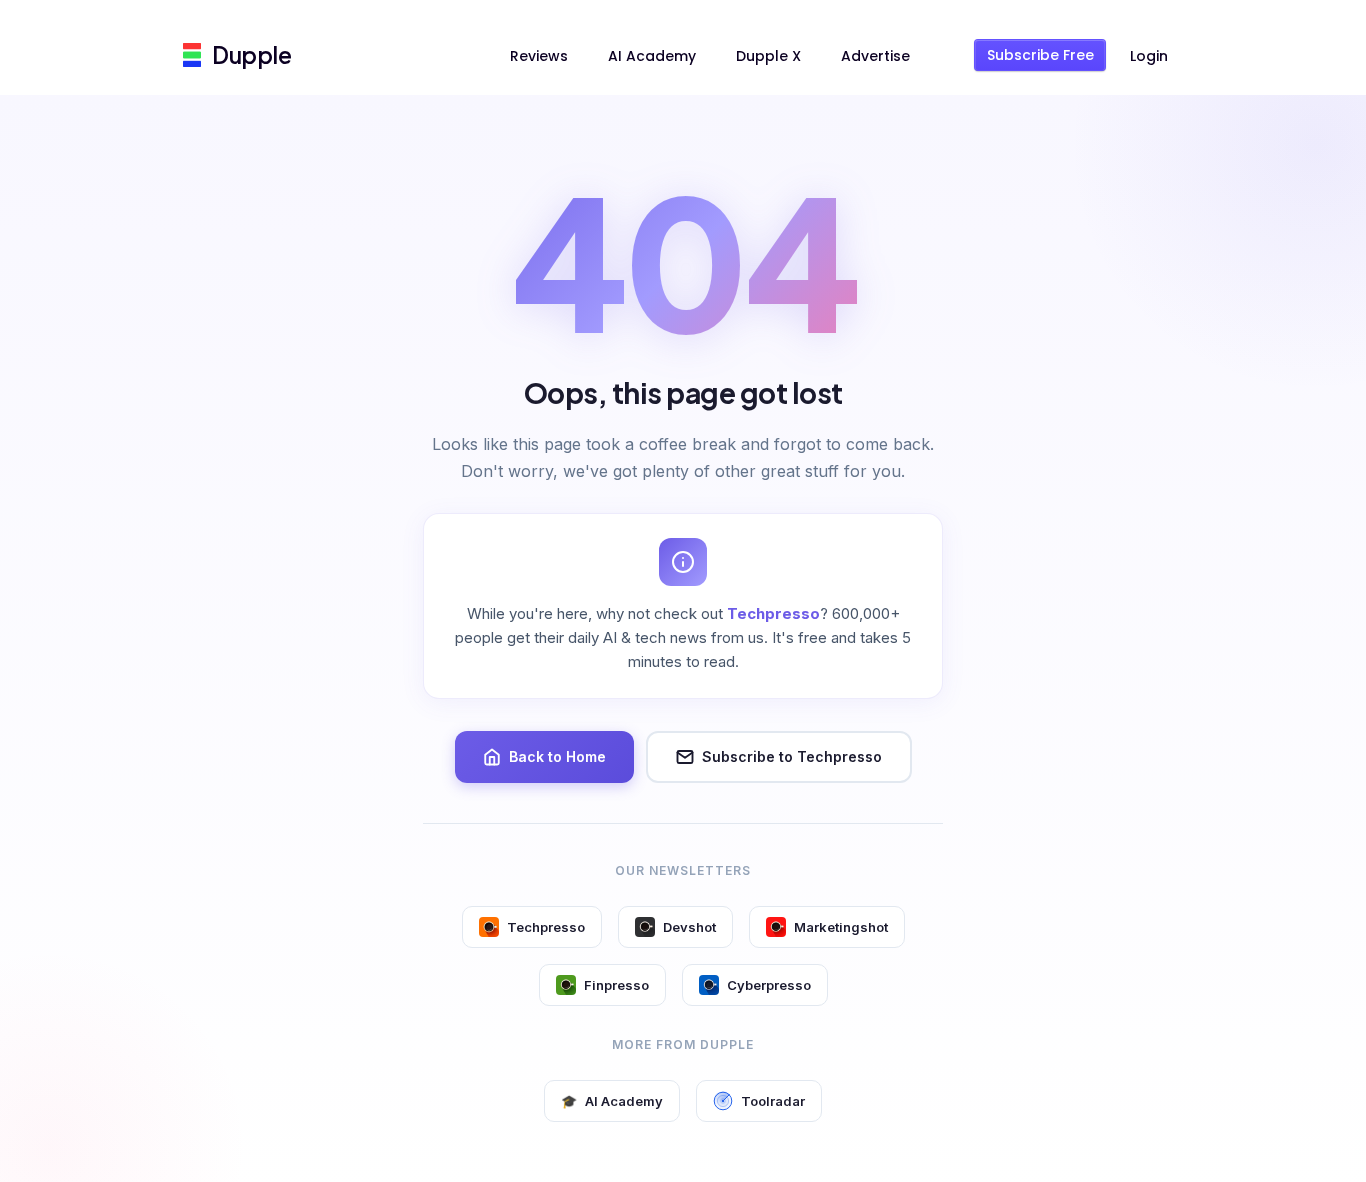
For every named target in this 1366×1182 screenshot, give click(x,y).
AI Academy (652, 56)
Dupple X (768, 56)
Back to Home (557, 756)
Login (1149, 56)
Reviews (539, 56)
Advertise (875, 56)
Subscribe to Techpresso (792, 756)
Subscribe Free (1040, 55)
